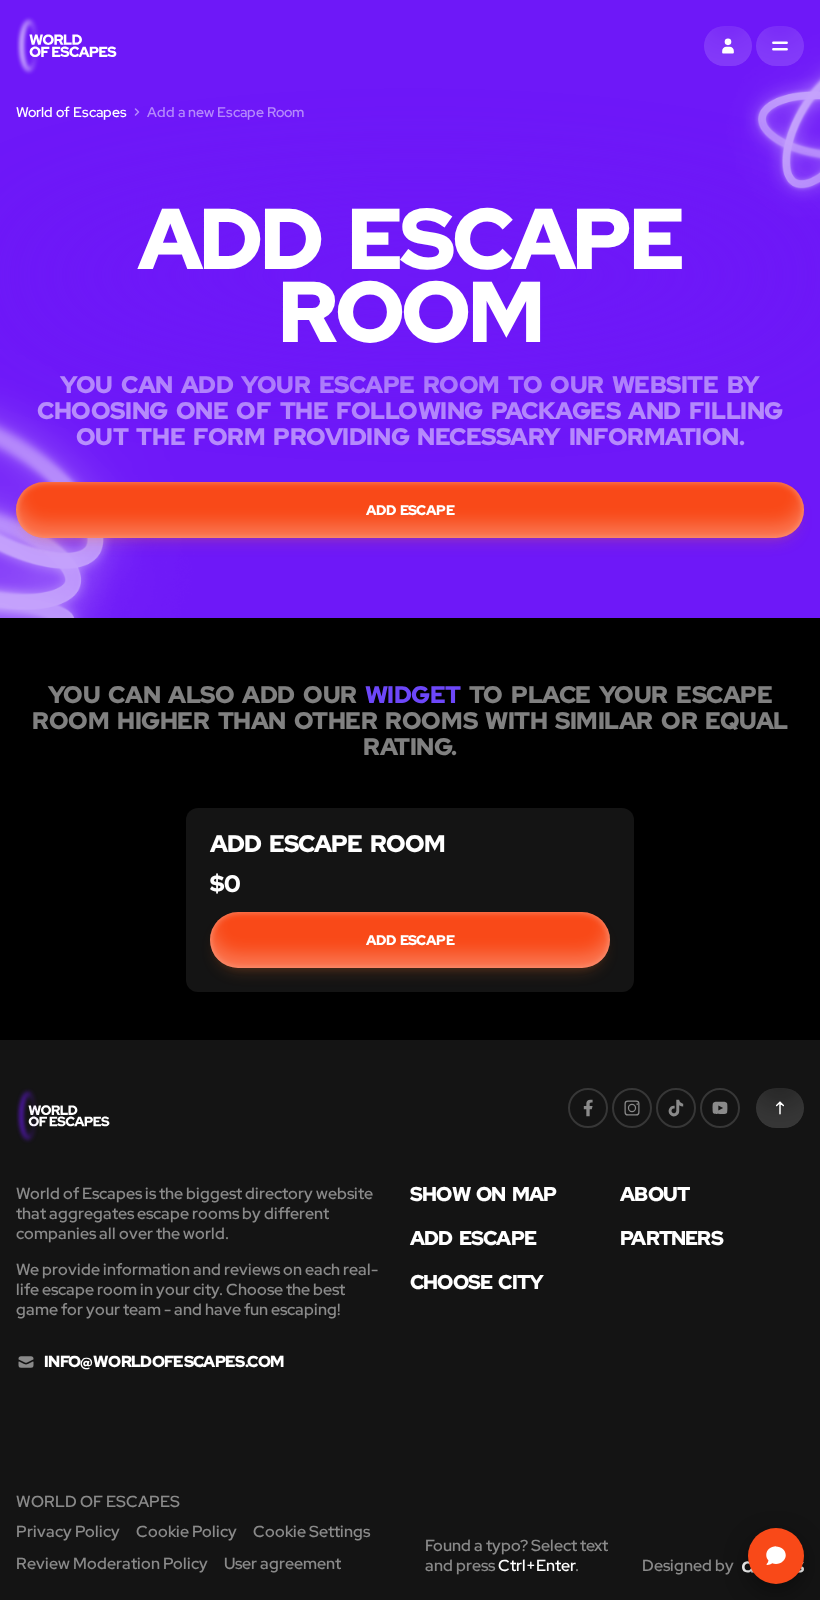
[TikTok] (676, 1108)
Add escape (410, 510)
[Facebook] (588, 1108)
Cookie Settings (311, 1531)
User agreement (282, 1563)
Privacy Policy (68, 1531)
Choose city (476, 1282)
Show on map (483, 1194)
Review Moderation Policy (112, 1563)
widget (413, 694)
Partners (671, 1238)
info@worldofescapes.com (163, 1362)
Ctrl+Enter (536, 1565)
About (654, 1194)
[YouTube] (720, 1108)
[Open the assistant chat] (776, 1556)
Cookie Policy (186, 1531)
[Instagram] (632, 1108)
